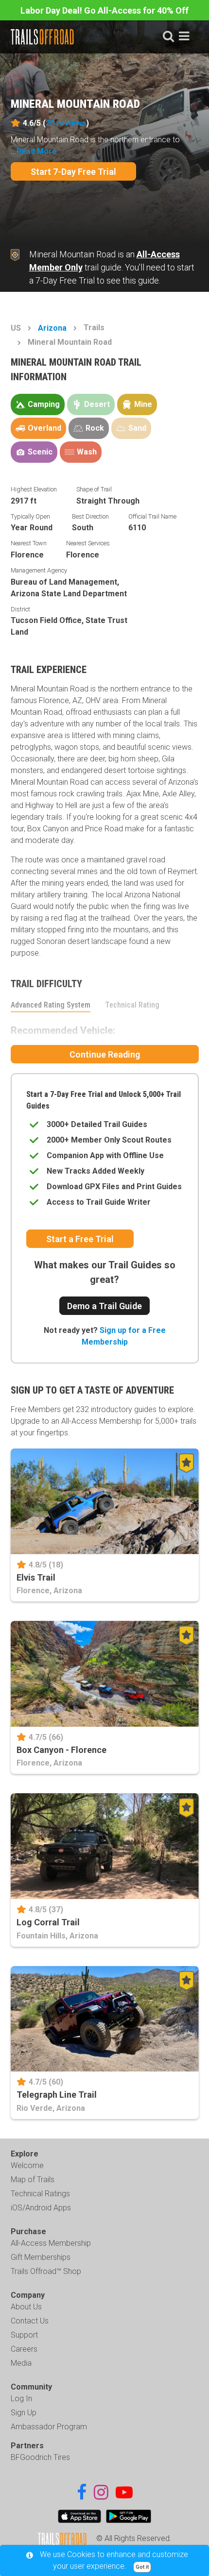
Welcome (27, 2165)
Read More (37, 151)
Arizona (52, 328)
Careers (24, 2349)
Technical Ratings (40, 2194)
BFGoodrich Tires (40, 2457)
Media (21, 2363)
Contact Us (30, 2321)
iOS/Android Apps (41, 2208)
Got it (142, 2567)
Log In (21, 2399)
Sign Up (24, 2413)
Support (24, 2335)
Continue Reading (105, 1054)
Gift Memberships (41, 2257)
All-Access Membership (51, 2243)
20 (66, 123)
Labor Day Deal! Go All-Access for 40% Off (104, 10)
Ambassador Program (49, 2427)
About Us (26, 2307)
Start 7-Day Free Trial (73, 172)
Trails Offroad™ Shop (46, 2271)
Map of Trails (33, 2180)
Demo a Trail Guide (104, 1306)
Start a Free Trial (80, 1239)
